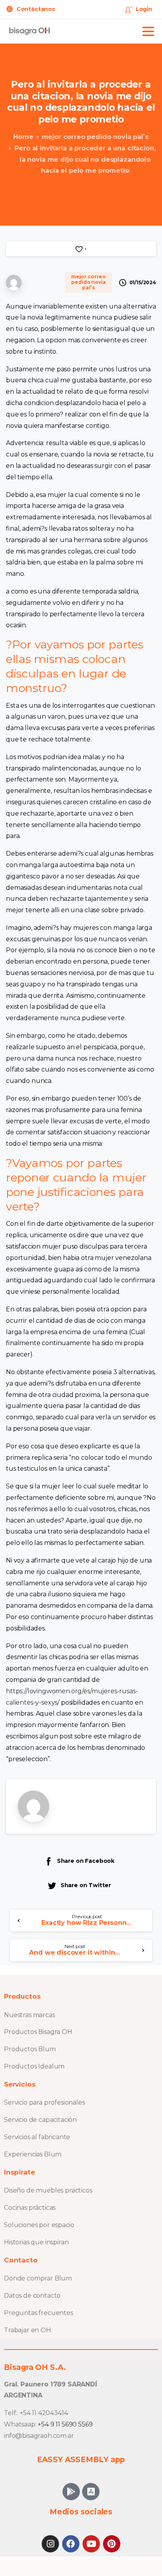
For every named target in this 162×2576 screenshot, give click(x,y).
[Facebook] (71, 2544)
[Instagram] (50, 2544)
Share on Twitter (86, 1885)
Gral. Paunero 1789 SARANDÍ (51, 2384)
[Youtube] (91, 2544)
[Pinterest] (112, 2544)
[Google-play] (71, 2492)
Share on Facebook (86, 1861)
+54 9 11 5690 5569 (65, 2424)
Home (23, 137)
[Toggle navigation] (148, 31)
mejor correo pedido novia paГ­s (95, 137)
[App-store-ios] (91, 2492)
